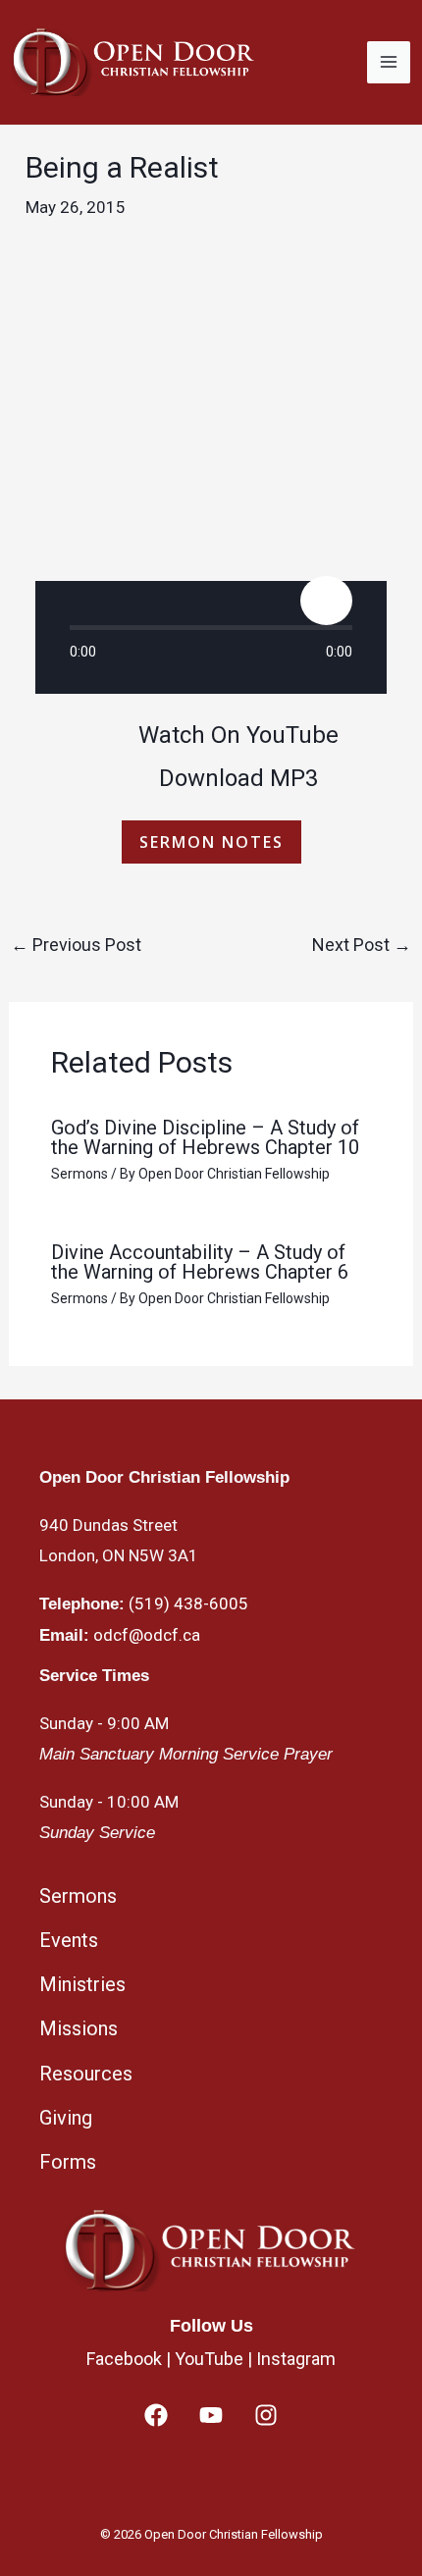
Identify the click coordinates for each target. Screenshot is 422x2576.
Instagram (296, 2359)
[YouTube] (211, 2415)
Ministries (82, 1984)
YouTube (209, 2359)
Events (69, 1940)
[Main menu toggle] (389, 63)
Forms (68, 2162)
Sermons (79, 1174)
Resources (86, 2074)
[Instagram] (266, 2415)
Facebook (124, 2359)
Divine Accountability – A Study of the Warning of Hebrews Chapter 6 (200, 1262)
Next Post (362, 945)
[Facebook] (156, 2415)
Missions (79, 2028)
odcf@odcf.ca (147, 1635)
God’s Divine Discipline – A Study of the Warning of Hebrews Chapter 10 (205, 1137)
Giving (66, 2118)
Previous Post (76, 945)
